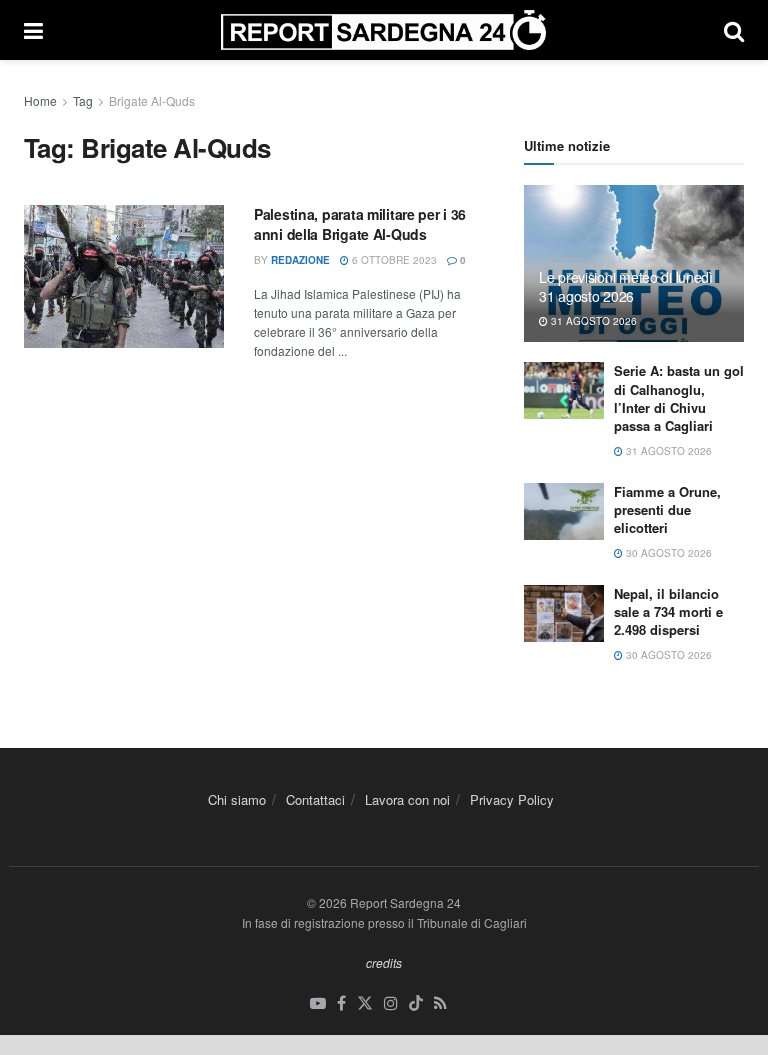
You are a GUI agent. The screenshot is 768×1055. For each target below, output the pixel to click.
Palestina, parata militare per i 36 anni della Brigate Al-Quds (360, 224)
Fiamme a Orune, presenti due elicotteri (667, 509)
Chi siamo (237, 799)
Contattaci (315, 799)
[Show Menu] (33, 30)
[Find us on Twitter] (365, 1003)
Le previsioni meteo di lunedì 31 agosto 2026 (626, 286)
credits (384, 962)
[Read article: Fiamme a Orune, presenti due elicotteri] (564, 511)
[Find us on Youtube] (318, 1003)
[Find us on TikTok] (416, 1003)
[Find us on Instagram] (391, 1003)
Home (40, 100)
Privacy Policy (512, 799)
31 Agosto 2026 (592, 321)
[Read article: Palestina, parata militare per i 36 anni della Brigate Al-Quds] (124, 276)
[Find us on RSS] (440, 1003)
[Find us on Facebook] (341, 1003)
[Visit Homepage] (383, 30)
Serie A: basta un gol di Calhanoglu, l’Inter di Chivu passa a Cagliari (679, 398)
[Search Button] (734, 30)
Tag (83, 100)
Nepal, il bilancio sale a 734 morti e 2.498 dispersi (668, 611)
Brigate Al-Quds (152, 100)
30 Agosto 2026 (667, 553)
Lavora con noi (407, 799)
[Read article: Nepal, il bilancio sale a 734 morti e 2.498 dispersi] (564, 613)
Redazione (300, 260)
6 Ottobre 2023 (393, 260)
